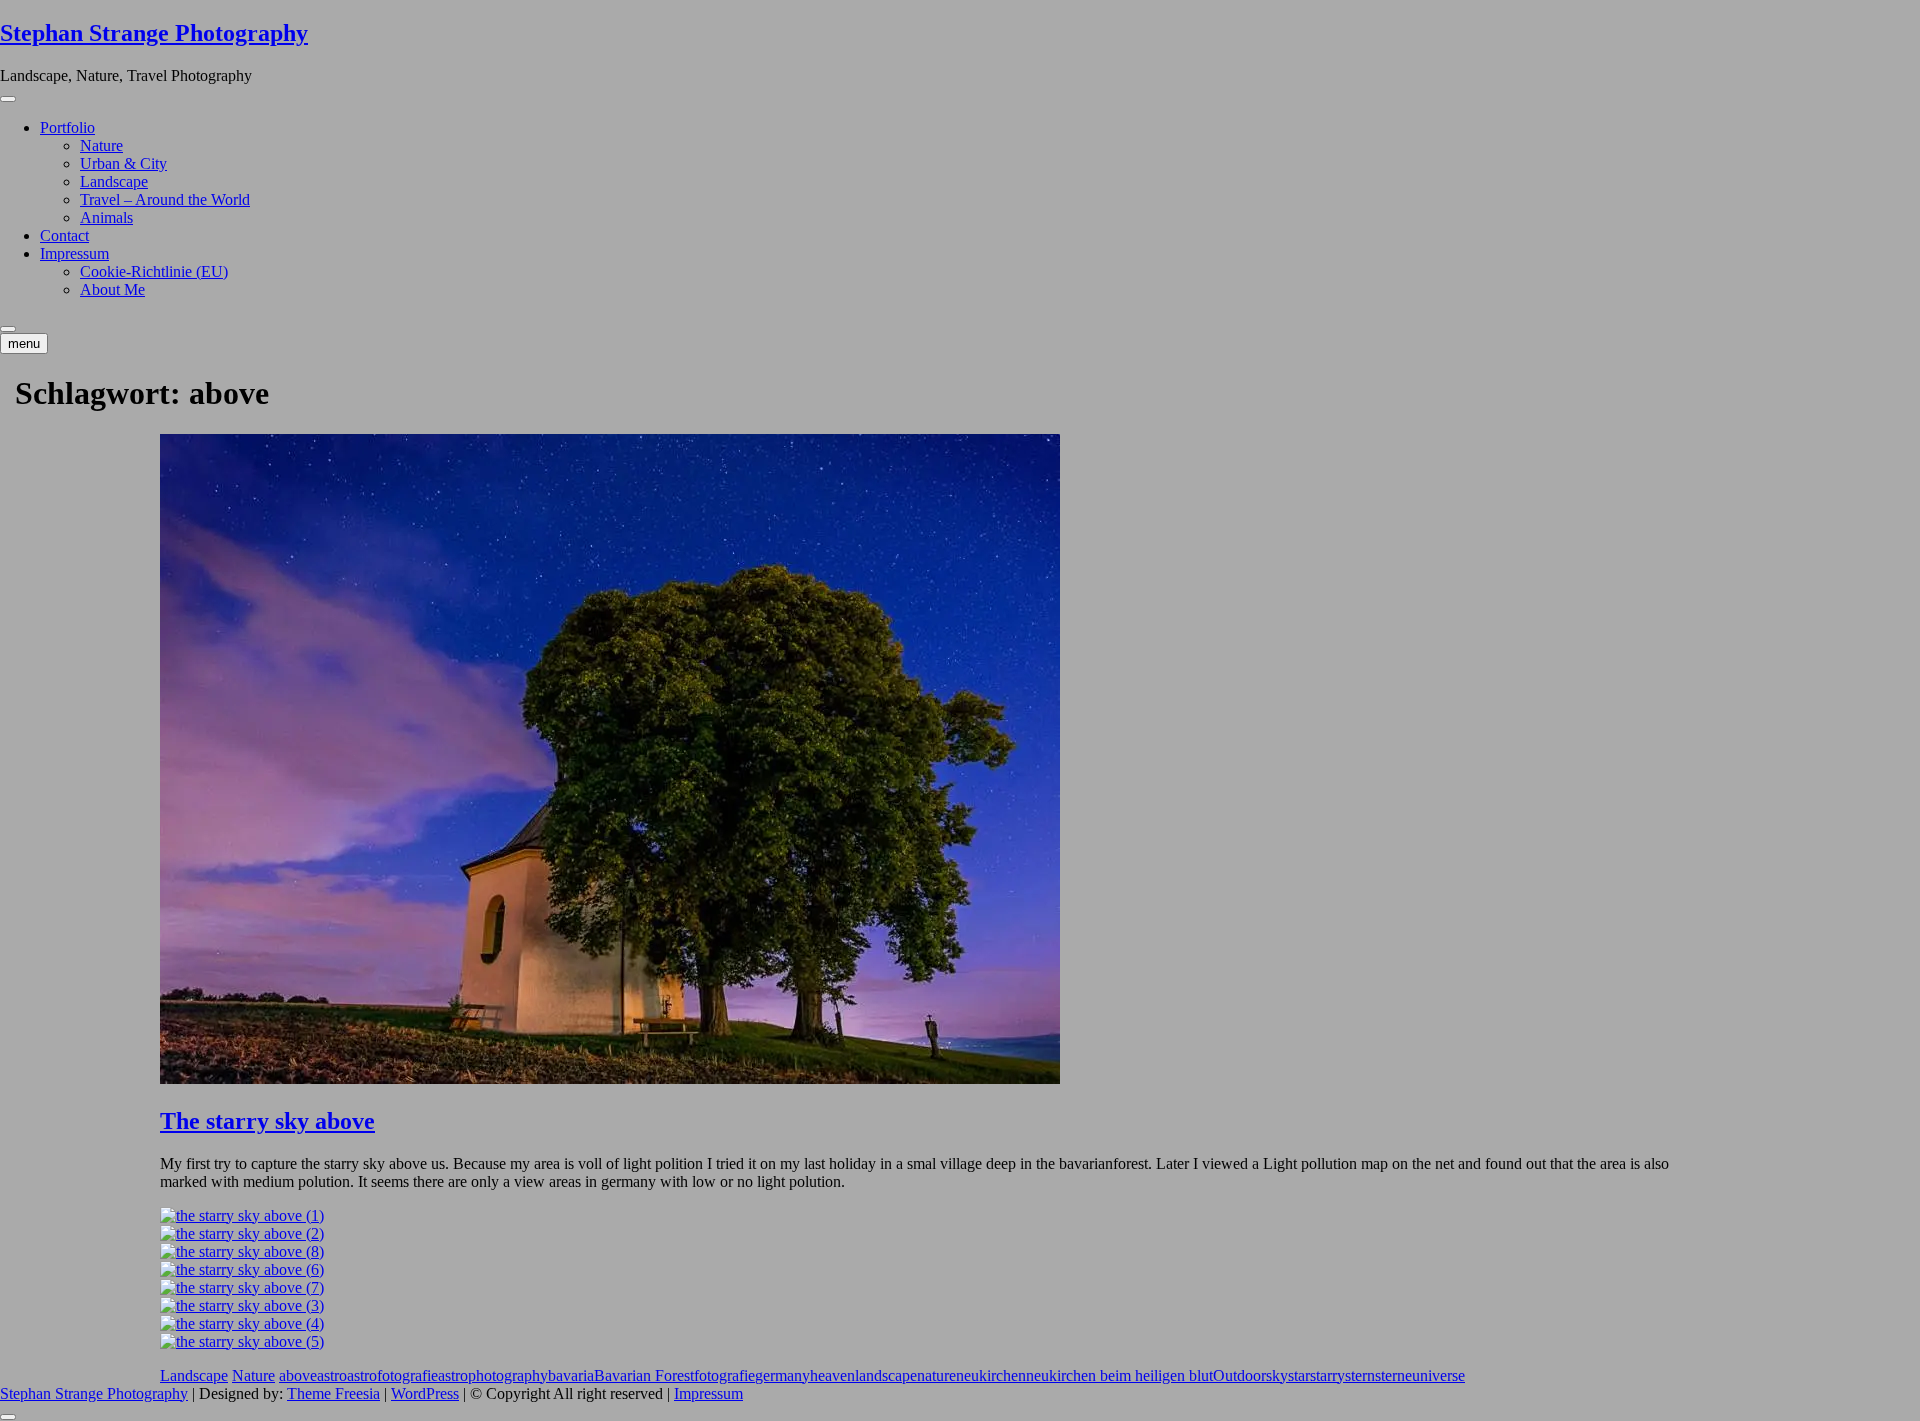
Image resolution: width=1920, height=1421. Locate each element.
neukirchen (991, 1375)
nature (936, 1375)
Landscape (114, 181)
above (298, 1375)
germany (782, 1375)
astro (332, 1375)
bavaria (571, 1375)
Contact (64, 235)
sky (1277, 1375)
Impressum (74, 253)
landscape (886, 1375)
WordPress (425, 1393)
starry (1327, 1375)
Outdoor (1239, 1375)
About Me (112, 289)
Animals (106, 217)
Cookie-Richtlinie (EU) (154, 271)
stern (1360, 1375)
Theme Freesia (333, 1393)
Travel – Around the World (165, 199)
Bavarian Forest (644, 1375)
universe (1438, 1375)
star (1299, 1375)
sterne (1393, 1375)
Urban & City (123, 163)
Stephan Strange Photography (154, 33)
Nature (101, 145)
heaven (832, 1375)
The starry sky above (267, 1121)
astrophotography (493, 1375)
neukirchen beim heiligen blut (1119, 1375)
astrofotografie (392, 1375)
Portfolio (67, 127)
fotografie (724, 1375)
